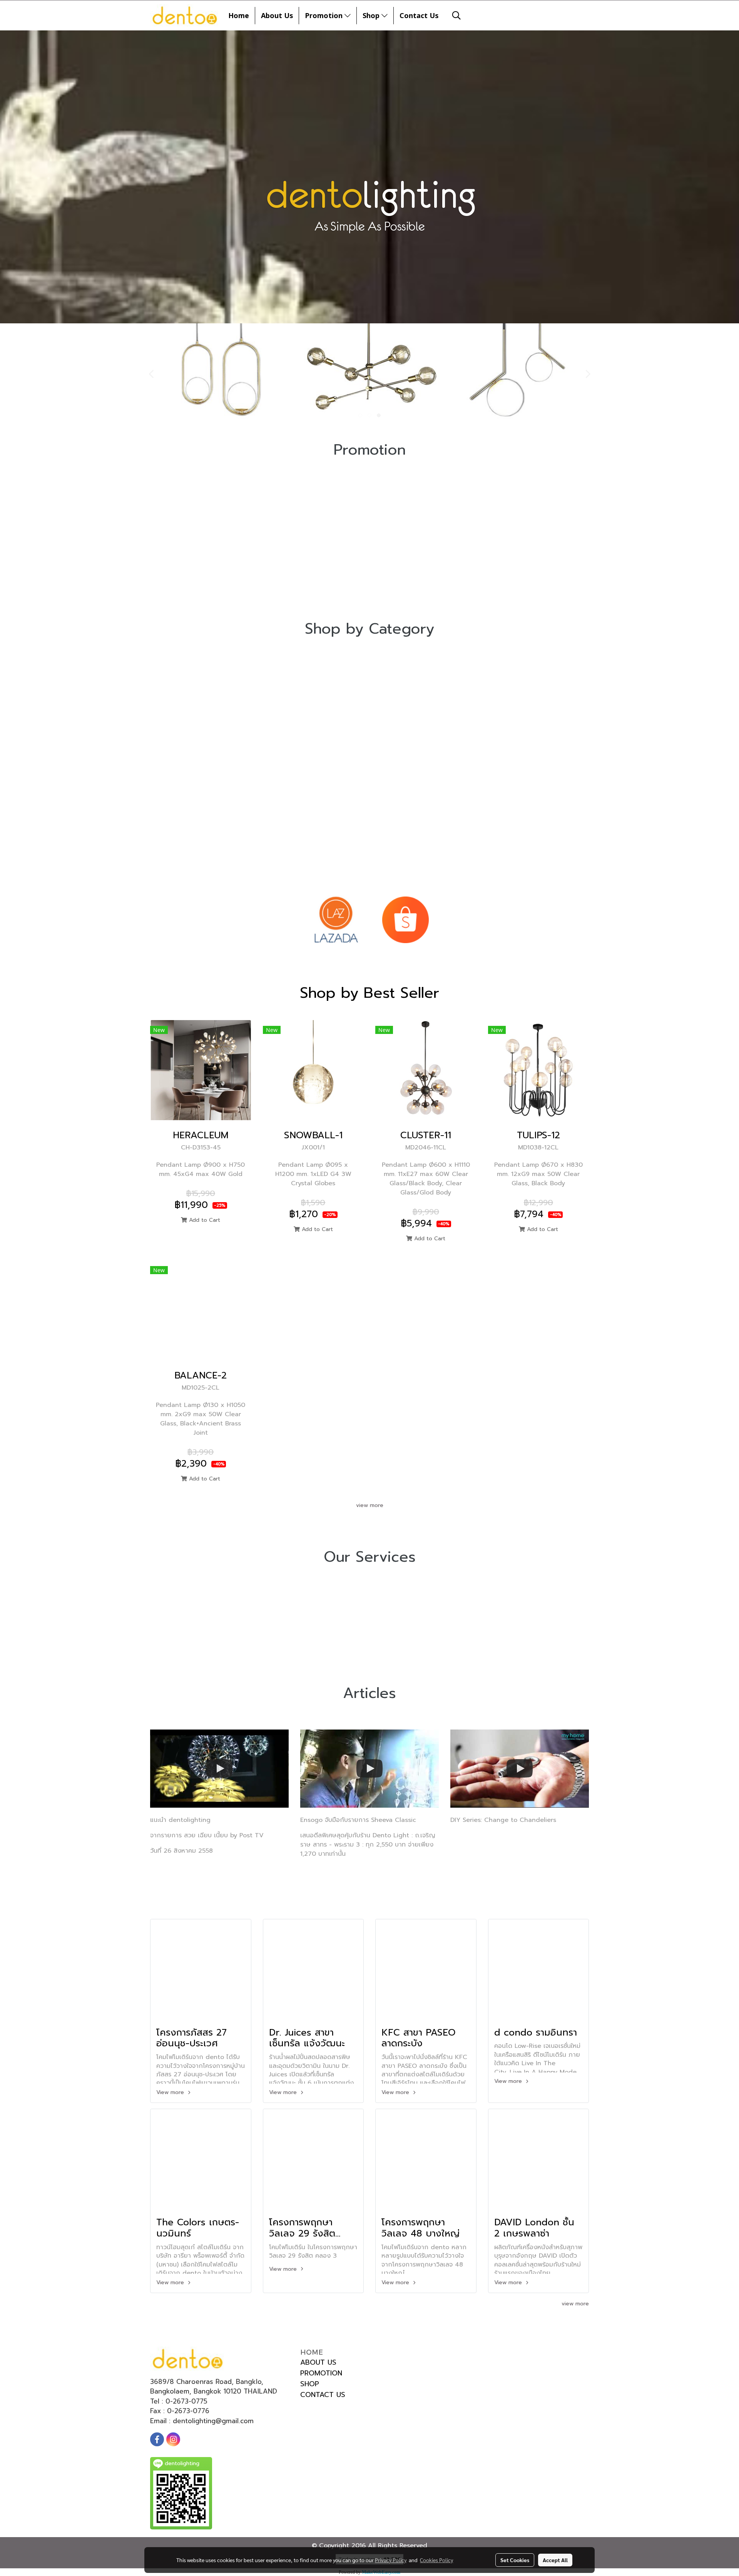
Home (239, 15)
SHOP (310, 2384)
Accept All (555, 2560)
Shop (372, 15)
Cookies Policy (436, 2560)
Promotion (325, 15)
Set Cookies (515, 2560)
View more (171, 2092)
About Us (277, 15)
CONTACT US (323, 2395)
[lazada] (336, 920)
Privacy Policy (391, 2560)
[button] (456, 15)
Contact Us (419, 15)
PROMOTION (321, 2373)
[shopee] (405, 920)
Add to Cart (204, 1220)
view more (370, 1505)
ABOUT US (318, 2362)
